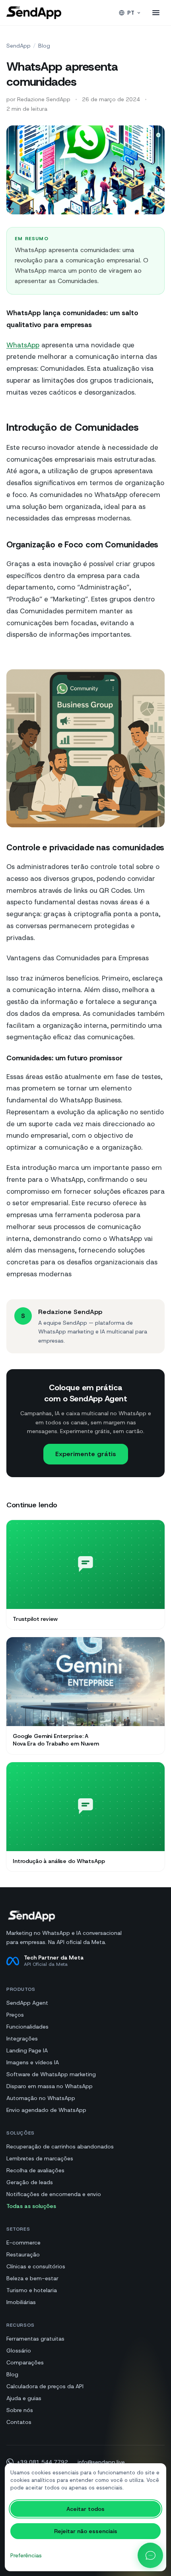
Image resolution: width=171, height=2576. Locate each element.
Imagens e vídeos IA (33, 2062)
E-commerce (23, 2243)
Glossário (19, 2351)
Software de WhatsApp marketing (51, 2074)
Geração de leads (30, 2182)
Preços (15, 2015)
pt (131, 13)
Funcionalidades (27, 2027)
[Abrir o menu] (156, 13)
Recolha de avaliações (35, 2170)
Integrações (22, 2038)
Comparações (25, 2362)
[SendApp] (34, 13)
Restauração (23, 2254)
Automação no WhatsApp (41, 2098)
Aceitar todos (85, 2509)
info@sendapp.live (101, 2462)
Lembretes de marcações (40, 2158)
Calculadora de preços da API (45, 2386)
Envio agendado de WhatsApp (46, 2110)
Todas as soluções (31, 2206)
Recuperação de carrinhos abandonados (60, 2146)
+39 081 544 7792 (42, 2462)
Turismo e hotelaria (32, 2290)
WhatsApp (23, 345)
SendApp (18, 46)
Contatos (19, 2422)
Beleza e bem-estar (32, 2278)
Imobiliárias (21, 2302)
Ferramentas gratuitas (35, 2339)
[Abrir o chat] (150, 2555)
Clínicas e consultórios (36, 2266)
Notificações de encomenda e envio (54, 2194)
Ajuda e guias (24, 2398)
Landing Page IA (27, 2050)
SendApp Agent (27, 2003)
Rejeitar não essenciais (86, 2531)
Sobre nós (20, 2410)
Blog (44, 46)
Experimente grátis (86, 1454)
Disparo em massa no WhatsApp (50, 2086)
